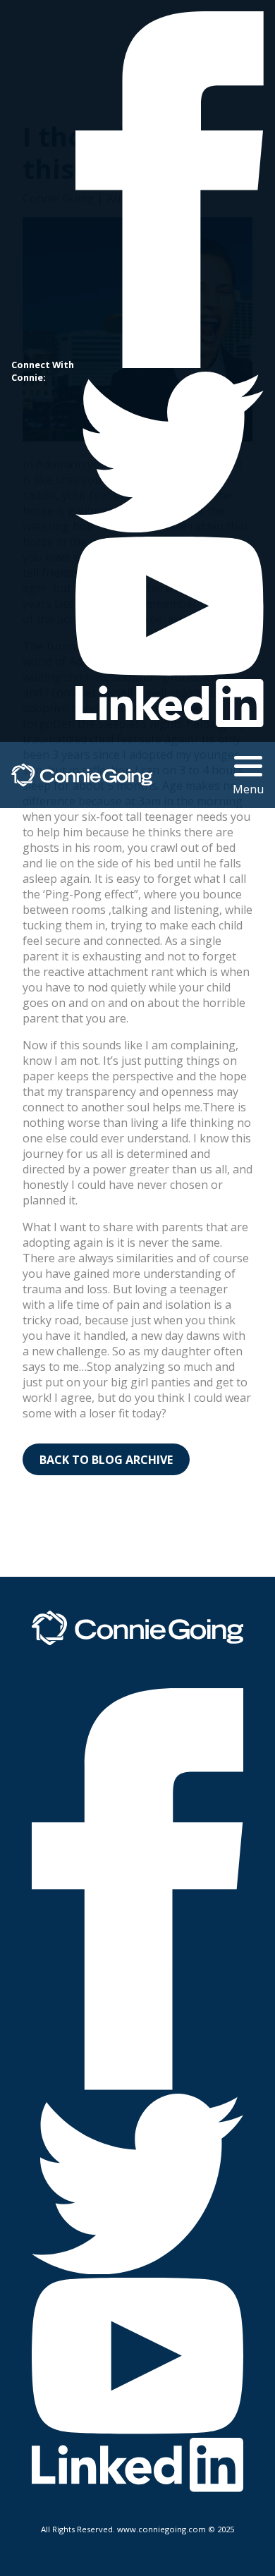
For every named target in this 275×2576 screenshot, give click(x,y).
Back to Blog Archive (106, 1460)
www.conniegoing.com (161, 2529)
